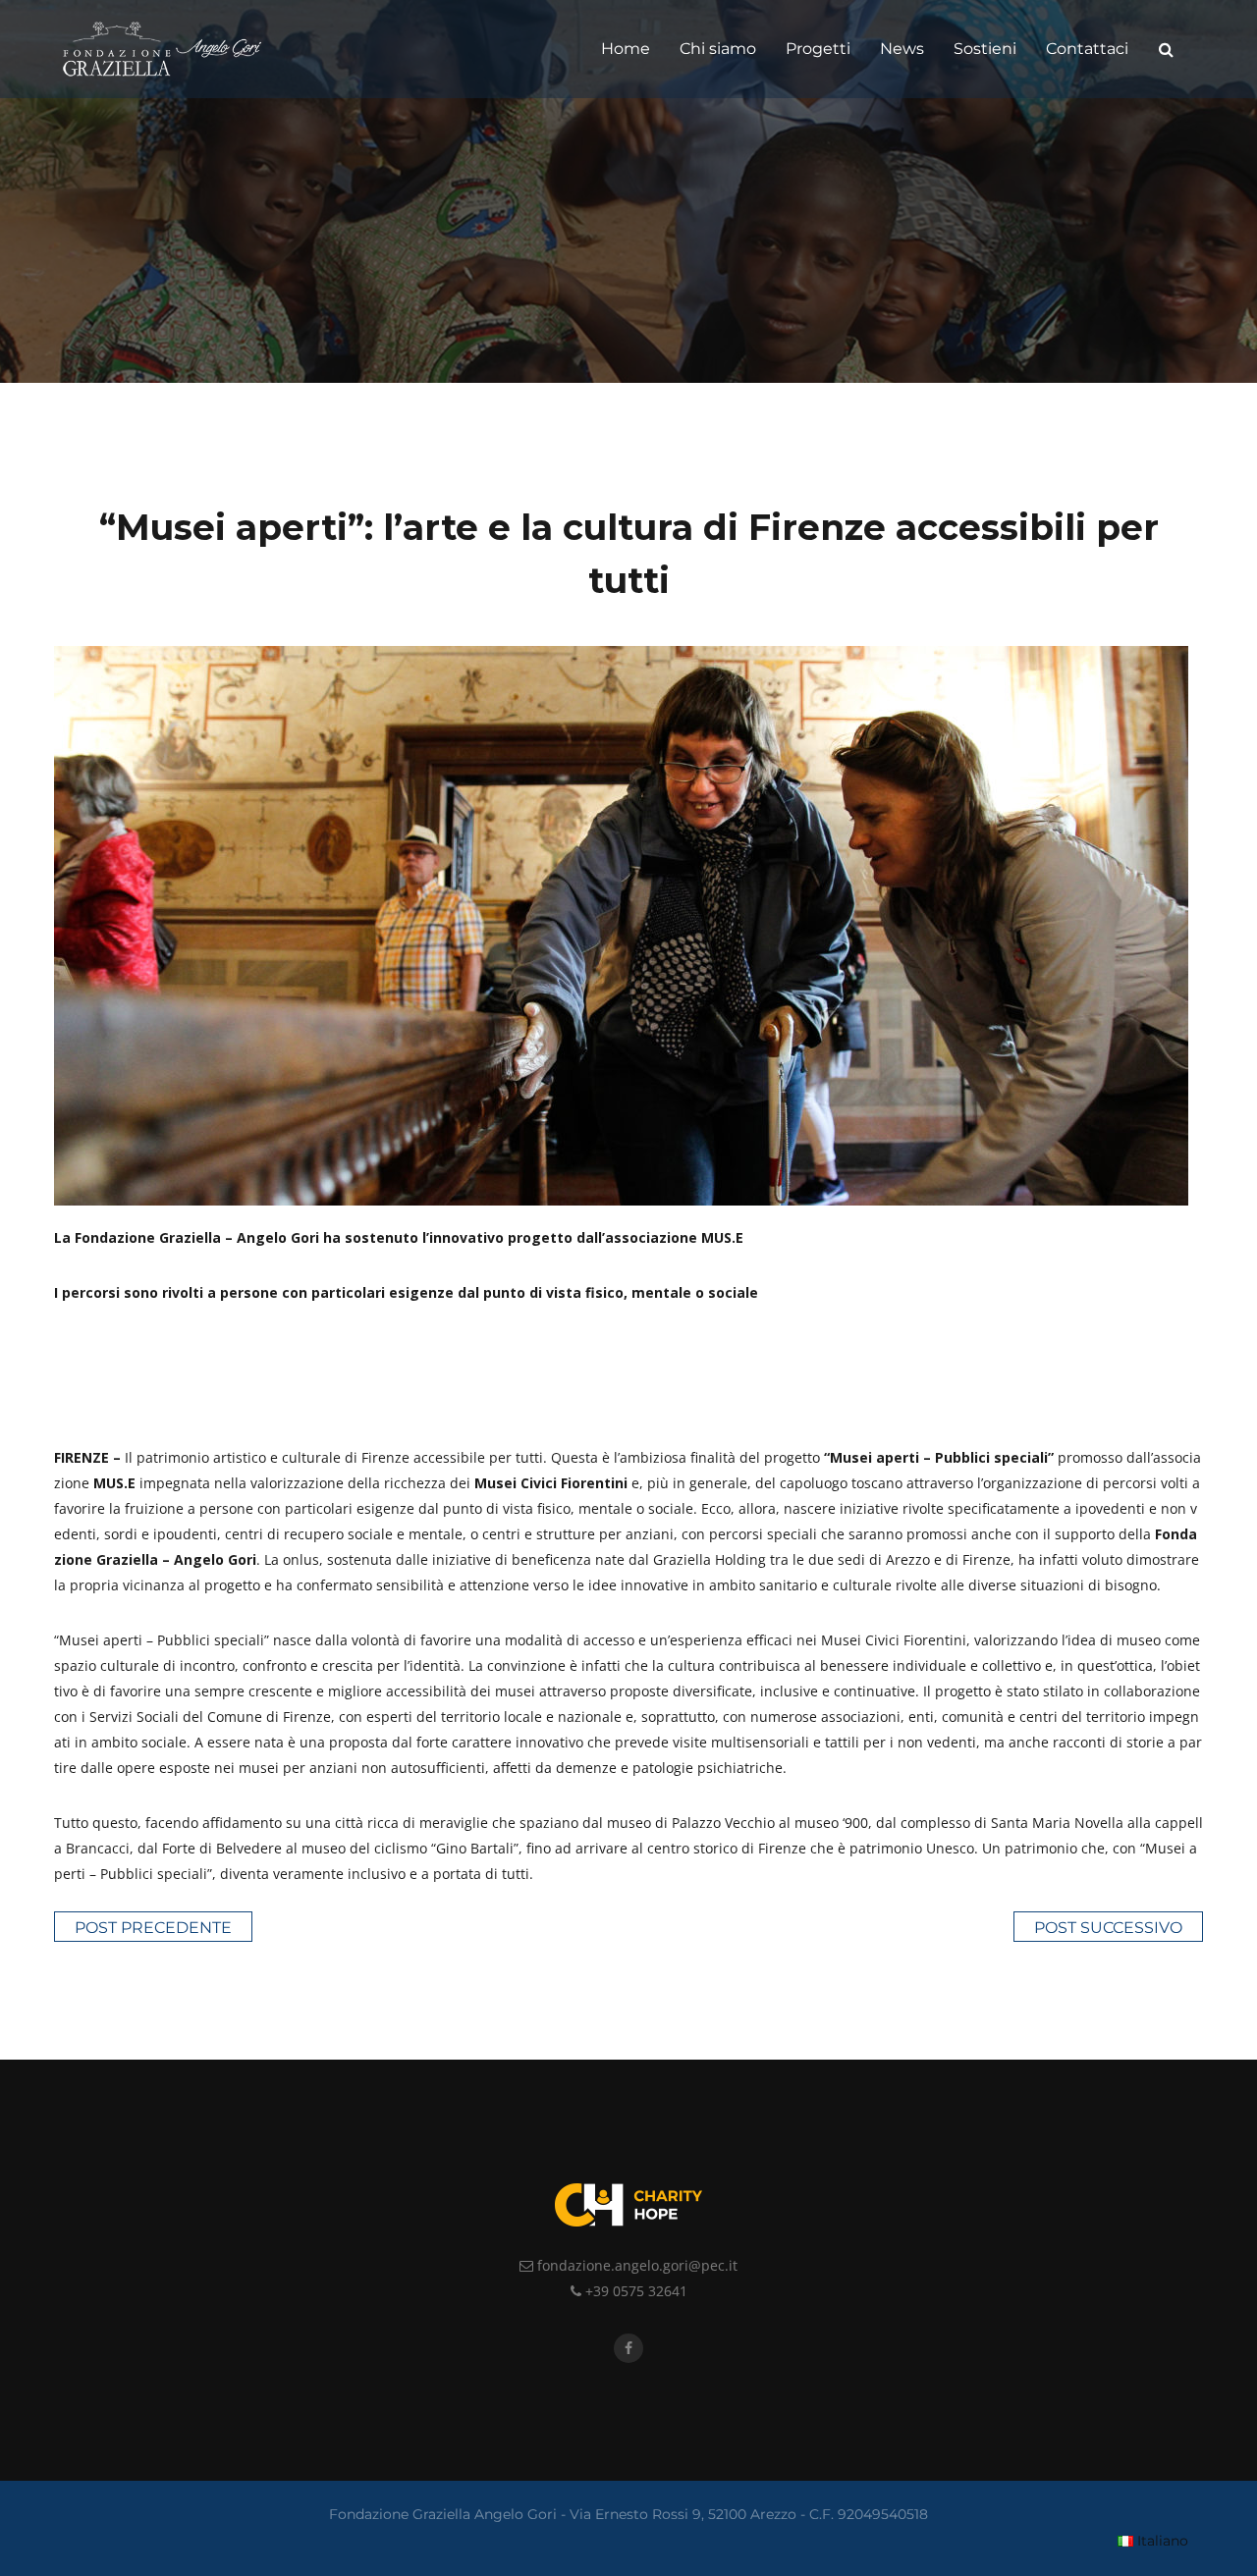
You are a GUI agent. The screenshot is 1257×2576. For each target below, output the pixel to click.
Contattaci (1087, 49)
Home (626, 49)
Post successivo (1108, 1928)
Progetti (818, 49)
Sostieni (985, 49)
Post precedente (153, 1928)
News (902, 49)
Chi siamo (718, 49)
